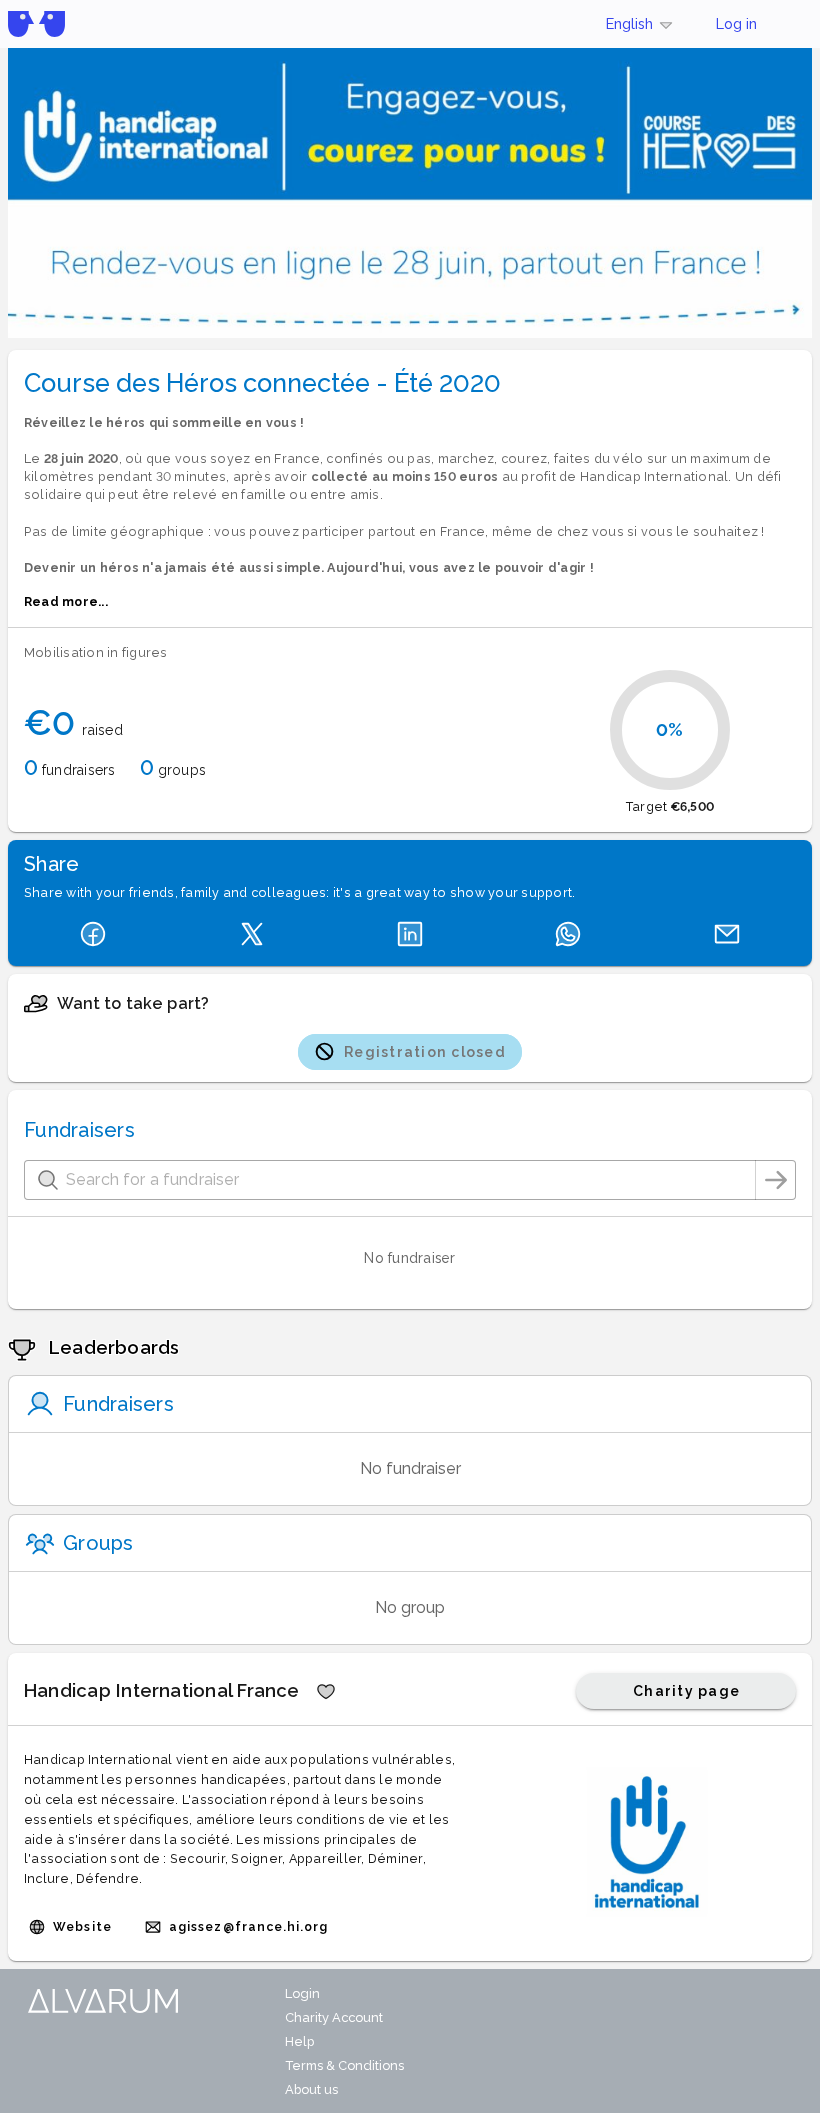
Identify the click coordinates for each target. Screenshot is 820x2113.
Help (299, 2041)
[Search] (776, 1180)
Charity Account (334, 2017)
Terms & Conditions (344, 2065)
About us (311, 2089)
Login (302, 1993)
